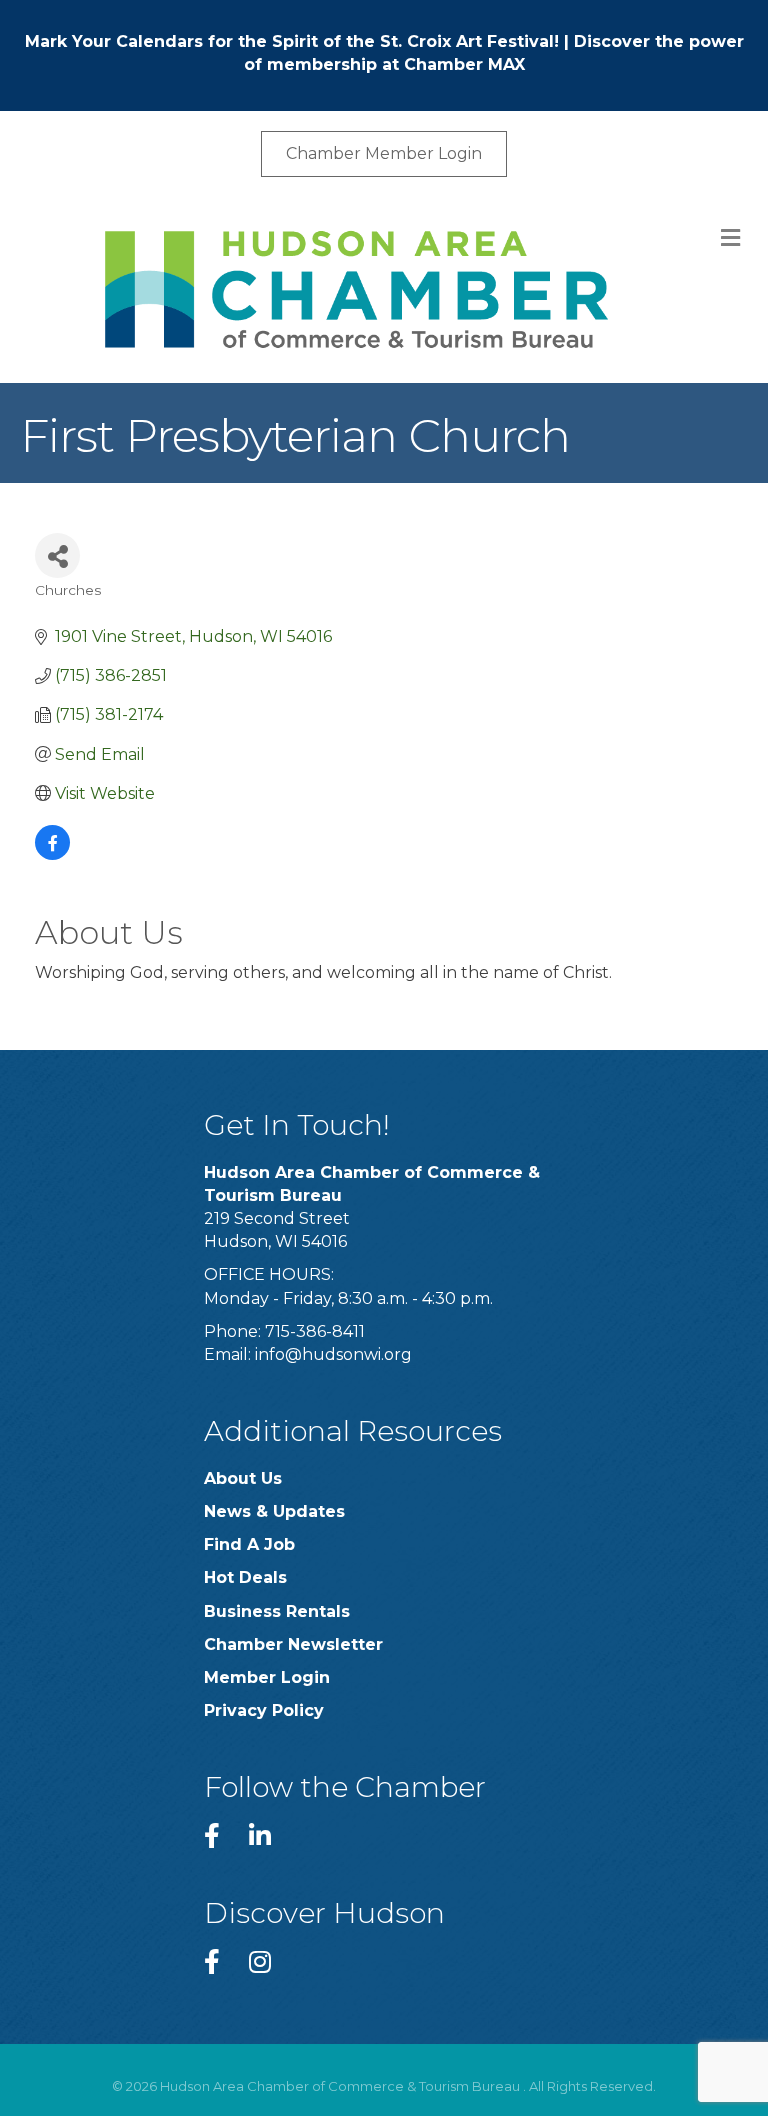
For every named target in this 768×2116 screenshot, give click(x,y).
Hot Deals (245, 1577)
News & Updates (274, 1511)
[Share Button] (57, 555)
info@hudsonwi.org (333, 1354)
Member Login (267, 1677)
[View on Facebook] (52, 854)
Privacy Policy (264, 1710)
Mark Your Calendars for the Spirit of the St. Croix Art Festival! (292, 41)
